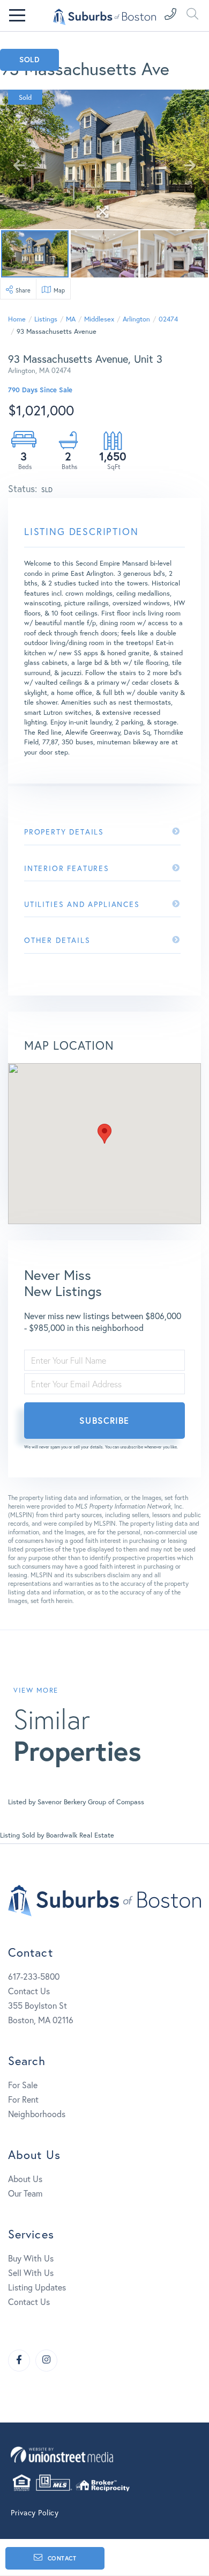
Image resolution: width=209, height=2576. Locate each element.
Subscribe (104, 1420)
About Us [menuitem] (25, 2179)
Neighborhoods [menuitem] (37, 2114)
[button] (104, 1134)
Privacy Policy (35, 2513)
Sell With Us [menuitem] (31, 2273)
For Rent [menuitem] (23, 2099)
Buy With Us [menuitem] (31, 2258)
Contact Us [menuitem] (29, 2302)
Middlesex (99, 319)
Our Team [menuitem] (25, 2193)
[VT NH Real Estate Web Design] (104, 2454)
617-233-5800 (34, 1977)
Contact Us (29, 1991)
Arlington (136, 319)
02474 (168, 319)
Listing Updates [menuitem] (37, 2287)
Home (17, 319)
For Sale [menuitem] (23, 2085)
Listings (46, 319)
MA (71, 319)
